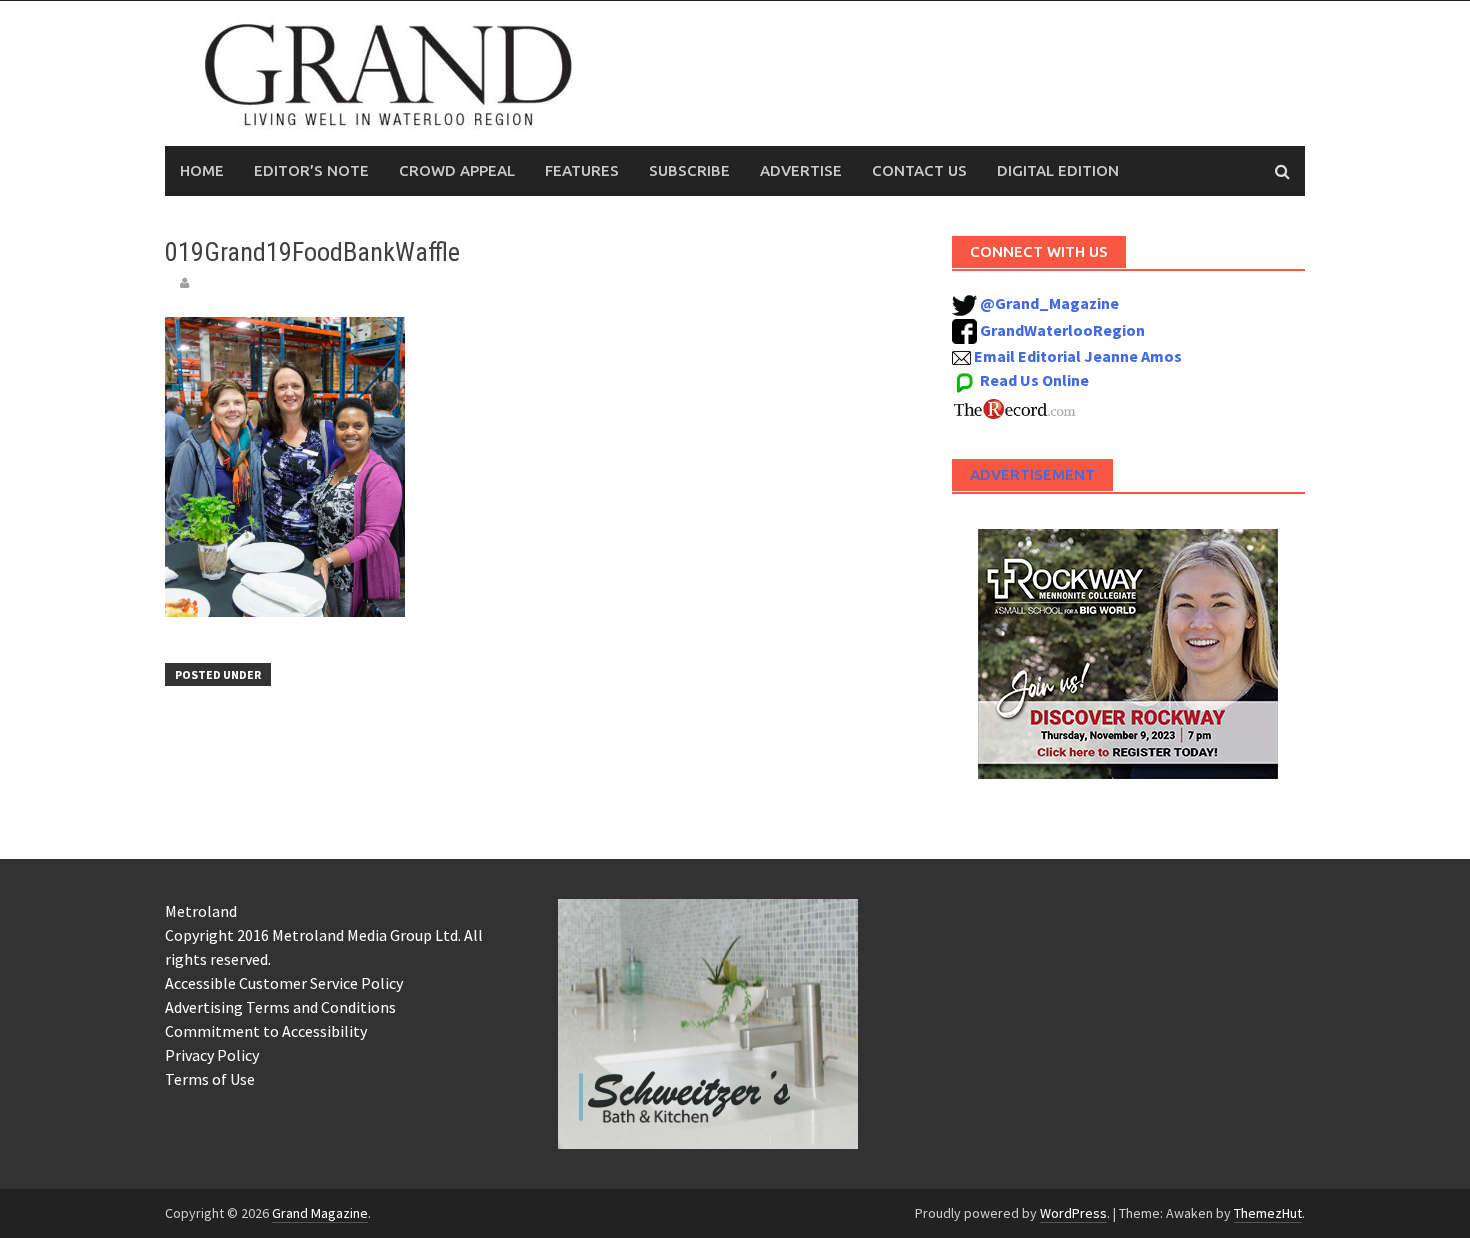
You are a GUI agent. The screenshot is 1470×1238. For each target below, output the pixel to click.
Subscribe (689, 170)
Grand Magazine (320, 1213)
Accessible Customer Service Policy (284, 983)
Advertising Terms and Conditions (280, 1007)
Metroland (201, 911)
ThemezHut (1268, 1213)
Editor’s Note (311, 170)
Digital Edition (1058, 170)
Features (582, 170)
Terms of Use (210, 1079)
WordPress (1073, 1213)
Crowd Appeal (457, 170)
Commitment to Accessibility (266, 1031)
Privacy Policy (212, 1055)
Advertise (801, 170)
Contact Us (919, 170)
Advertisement (1032, 474)
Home (202, 170)
